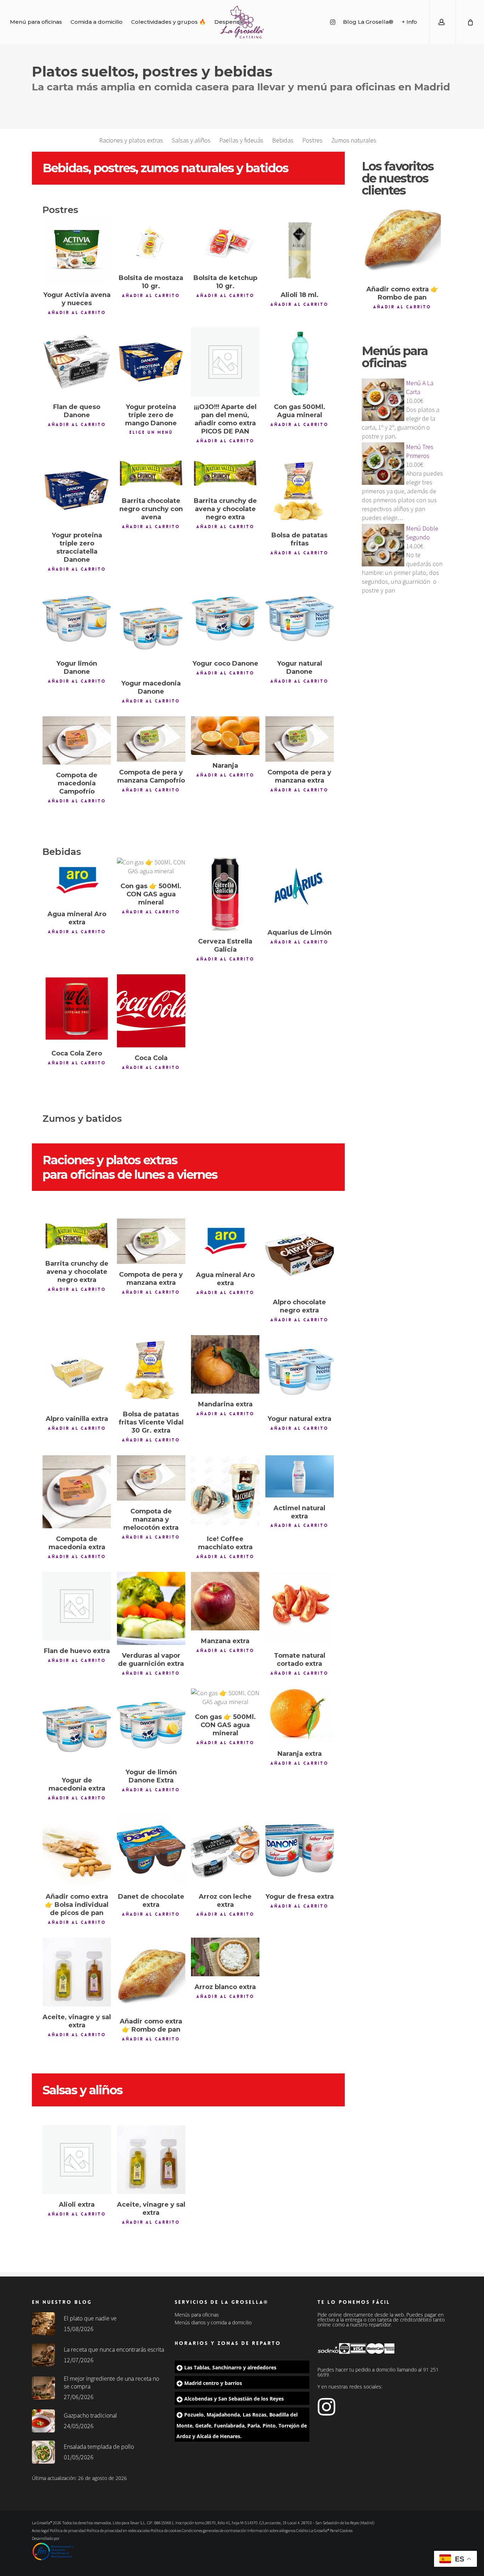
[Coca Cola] (151, 1011)
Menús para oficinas (197, 2315)
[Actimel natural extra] (300, 1476)
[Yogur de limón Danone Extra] (151, 1725)
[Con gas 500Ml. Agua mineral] (300, 362)
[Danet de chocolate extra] (151, 1850)
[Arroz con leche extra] (225, 1850)
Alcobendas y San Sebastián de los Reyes (234, 2399)
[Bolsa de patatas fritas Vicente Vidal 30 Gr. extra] (151, 1369)
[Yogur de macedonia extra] (77, 1729)
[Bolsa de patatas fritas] (300, 490)
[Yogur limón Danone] (77, 619)
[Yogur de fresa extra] (300, 1850)
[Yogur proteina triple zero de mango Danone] (151, 362)
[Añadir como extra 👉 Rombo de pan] (151, 1974)
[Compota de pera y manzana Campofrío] (151, 739)
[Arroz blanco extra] (225, 1957)
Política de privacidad (68, 2530)
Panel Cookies (341, 2530)
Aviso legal (41, 2530)
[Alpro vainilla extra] (77, 1372)
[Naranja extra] (300, 1716)
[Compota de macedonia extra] (77, 1492)
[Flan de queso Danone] (77, 362)
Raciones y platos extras (131, 140)
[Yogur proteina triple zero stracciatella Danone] (77, 490)
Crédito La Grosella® (313, 2530)
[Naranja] (225, 736)
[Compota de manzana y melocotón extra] (151, 1478)
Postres (312, 140)
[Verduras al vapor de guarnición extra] (151, 1608)
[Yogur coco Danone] (225, 619)
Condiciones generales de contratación (214, 2530)
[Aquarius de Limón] (300, 890)
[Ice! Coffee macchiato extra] (225, 1492)
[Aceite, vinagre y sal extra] (77, 1972)
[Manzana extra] (225, 1601)
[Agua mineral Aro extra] (77, 881)
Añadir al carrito (77, 313)
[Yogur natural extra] (300, 1372)
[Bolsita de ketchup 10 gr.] (225, 242)
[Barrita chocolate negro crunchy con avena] (151, 473)
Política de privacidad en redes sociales (118, 2530)
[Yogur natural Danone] (300, 619)
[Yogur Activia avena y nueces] (77, 250)
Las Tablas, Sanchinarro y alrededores (230, 2367)
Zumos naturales (354, 140)
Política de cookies (166, 2530)
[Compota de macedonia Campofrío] (77, 740)
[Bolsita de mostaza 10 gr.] (151, 242)
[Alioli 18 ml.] (300, 250)
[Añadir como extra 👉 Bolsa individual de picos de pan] (77, 1850)
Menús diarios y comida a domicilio (213, 2323)
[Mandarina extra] (225, 1364)
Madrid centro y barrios (213, 2383)
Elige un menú (151, 432)
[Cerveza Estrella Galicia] (225, 894)
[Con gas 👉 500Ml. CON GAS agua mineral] (151, 867)
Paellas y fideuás (241, 140)
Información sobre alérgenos (271, 2530)
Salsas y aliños (191, 140)
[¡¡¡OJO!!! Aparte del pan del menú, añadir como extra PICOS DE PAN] (225, 362)
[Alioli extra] (77, 2160)
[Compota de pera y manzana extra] (300, 739)
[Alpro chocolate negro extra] (300, 1255)
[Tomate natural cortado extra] (300, 1608)
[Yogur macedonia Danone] (151, 629)
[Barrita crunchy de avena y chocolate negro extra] (225, 473)
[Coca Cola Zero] (77, 1009)
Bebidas (283, 140)
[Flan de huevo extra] (77, 1606)
